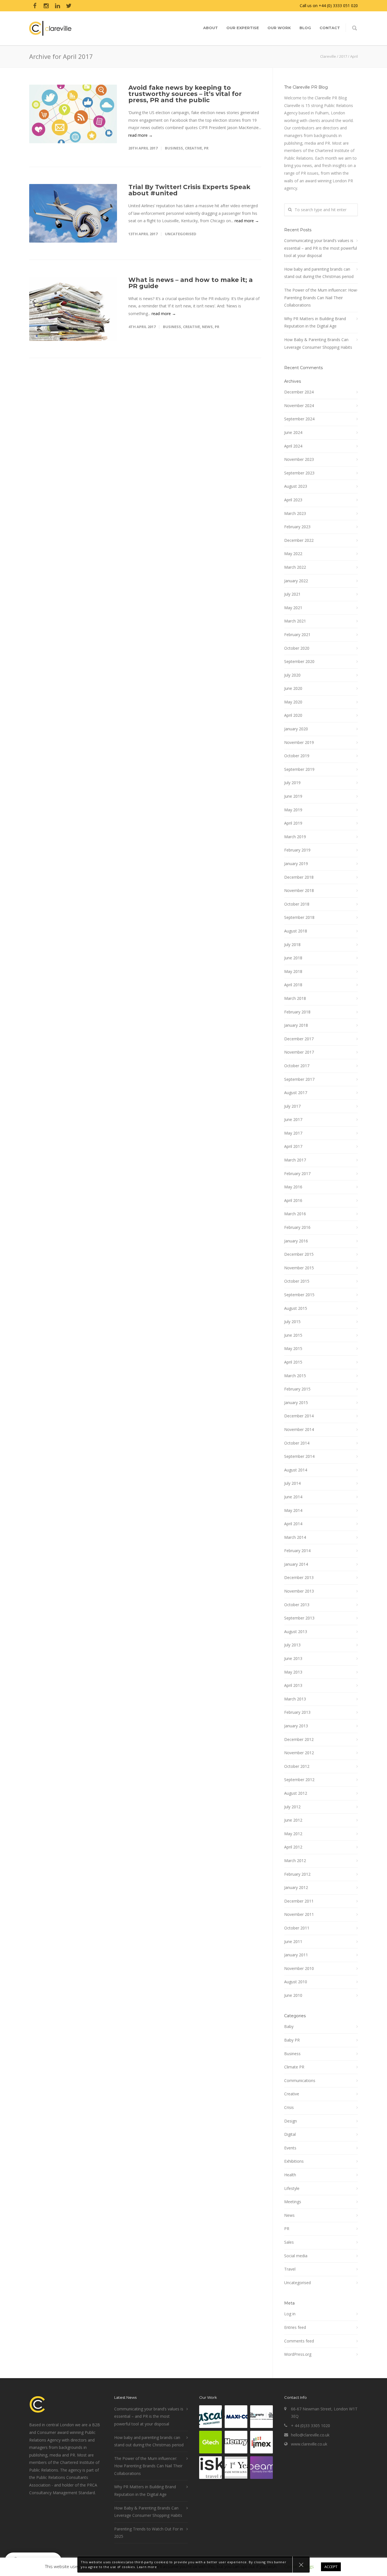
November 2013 (299, 1591)
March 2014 (295, 1537)
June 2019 (293, 796)
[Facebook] (35, 6)
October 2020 (297, 648)
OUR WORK (279, 28)
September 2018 (299, 917)
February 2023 (297, 527)
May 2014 (293, 1510)
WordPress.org (298, 2354)
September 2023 (299, 473)
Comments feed (299, 2341)
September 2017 (299, 1079)
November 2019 (299, 742)
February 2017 (297, 1173)
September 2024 (299, 419)
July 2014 (292, 1483)
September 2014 (299, 1456)
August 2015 (296, 1308)
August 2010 (296, 1982)
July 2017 (292, 1106)
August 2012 (296, 1793)
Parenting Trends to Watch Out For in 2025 (149, 2533)
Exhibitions (294, 2161)
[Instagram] (46, 6)
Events (290, 2148)
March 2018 (295, 998)
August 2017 (296, 1093)
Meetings (293, 2202)
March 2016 (295, 1214)
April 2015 (293, 1362)
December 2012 (299, 1739)
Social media (296, 2256)
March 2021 (295, 621)
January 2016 (296, 1241)
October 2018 (297, 904)
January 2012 (296, 1887)
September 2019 (299, 769)
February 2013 (297, 1712)
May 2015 (293, 1348)
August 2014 (296, 1470)
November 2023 (299, 459)
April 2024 (293, 446)
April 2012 (293, 1847)
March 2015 (295, 1376)
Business (174, 148)
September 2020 (299, 661)
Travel (290, 2269)
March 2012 (295, 1861)
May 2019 (293, 810)
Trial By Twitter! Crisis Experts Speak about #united (189, 190)
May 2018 (293, 971)
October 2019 (297, 756)
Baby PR (292, 2040)
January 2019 (296, 864)
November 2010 (299, 1968)
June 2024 (293, 432)
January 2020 (296, 729)
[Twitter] (69, 6)
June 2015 (293, 1335)
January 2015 (296, 1403)
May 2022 (293, 554)
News (207, 327)
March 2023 (295, 513)
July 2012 (292, 1807)
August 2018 (296, 931)
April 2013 (293, 1685)
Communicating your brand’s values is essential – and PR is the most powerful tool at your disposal (321, 248)
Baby (289, 2026)
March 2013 (295, 1699)
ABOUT (210, 28)
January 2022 (296, 581)
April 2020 (293, 715)
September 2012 (299, 1780)
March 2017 (295, 1160)
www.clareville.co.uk (309, 2444)
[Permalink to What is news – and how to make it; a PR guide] (73, 309)
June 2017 (293, 1119)
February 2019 (297, 850)
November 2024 (299, 406)
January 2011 (296, 1955)
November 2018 (299, 890)
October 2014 (297, 1443)
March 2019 (295, 837)
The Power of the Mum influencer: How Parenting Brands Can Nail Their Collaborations (320, 298)
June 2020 (293, 688)
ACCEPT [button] (331, 2567)
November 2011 (299, 1914)
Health (290, 2175)
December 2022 (299, 540)
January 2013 (296, 1726)
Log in (290, 2314)
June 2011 (293, 1941)
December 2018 (299, 877)
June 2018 (293, 958)
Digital (290, 2134)
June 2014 (293, 1497)
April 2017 (293, 1146)
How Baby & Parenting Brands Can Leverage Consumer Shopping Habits (318, 343)
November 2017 (299, 1052)
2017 (343, 56)
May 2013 (293, 1672)
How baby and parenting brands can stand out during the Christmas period (319, 273)
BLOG (305, 28)
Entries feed (295, 2327)
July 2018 (292, 944)
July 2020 (292, 675)
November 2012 (299, 1753)
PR (206, 148)
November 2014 (299, 1429)
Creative (193, 148)
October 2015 (297, 1281)
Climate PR (294, 2067)
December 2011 (299, 1901)
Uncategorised (181, 234)
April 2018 (293, 985)
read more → (141, 135)
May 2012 (293, 1834)
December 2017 (299, 1039)
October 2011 (297, 1928)
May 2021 (293, 608)
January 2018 (296, 1025)
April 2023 (293, 500)
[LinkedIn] (58, 6)
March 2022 (295, 567)
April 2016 (293, 1200)
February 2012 (297, 1874)
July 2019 (292, 783)
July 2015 (292, 1322)
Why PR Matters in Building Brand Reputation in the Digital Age (315, 322)
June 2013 (293, 1658)
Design (291, 2121)
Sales (289, 2242)
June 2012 (293, 1820)
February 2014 (297, 1551)
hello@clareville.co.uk (310, 2435)
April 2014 (293, 1524)
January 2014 (296, 1564)
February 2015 (297, 1389)
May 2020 (293, 702)
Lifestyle (292, 2188)
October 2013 (297, 1605)
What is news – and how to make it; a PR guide (191, 283)
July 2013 (292, 1645)
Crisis (289, 2107)
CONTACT (330, 28)
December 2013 (299, 1577)
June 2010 (293, 1995)
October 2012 (297, 1766)
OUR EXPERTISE (243, 28)
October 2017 (297, 1066)
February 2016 (297, 1227)
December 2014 (299, 1416)
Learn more (147, 2567)
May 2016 (293, 1187)
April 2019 (293, 823)
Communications (300, 2080)
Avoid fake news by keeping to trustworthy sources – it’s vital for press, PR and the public (185, 94)
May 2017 (293, 1133)
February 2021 (297, 635)
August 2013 (296, 1632)
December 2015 (299, 1254)
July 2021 (292, 594)
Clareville (328, 56)
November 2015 (299, 1268)
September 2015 (299, 1295)
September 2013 (299, 1618)
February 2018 (297, 1012)
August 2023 (296, 486)
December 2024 (299, 392)
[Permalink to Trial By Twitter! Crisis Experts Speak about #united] (73, 213)
